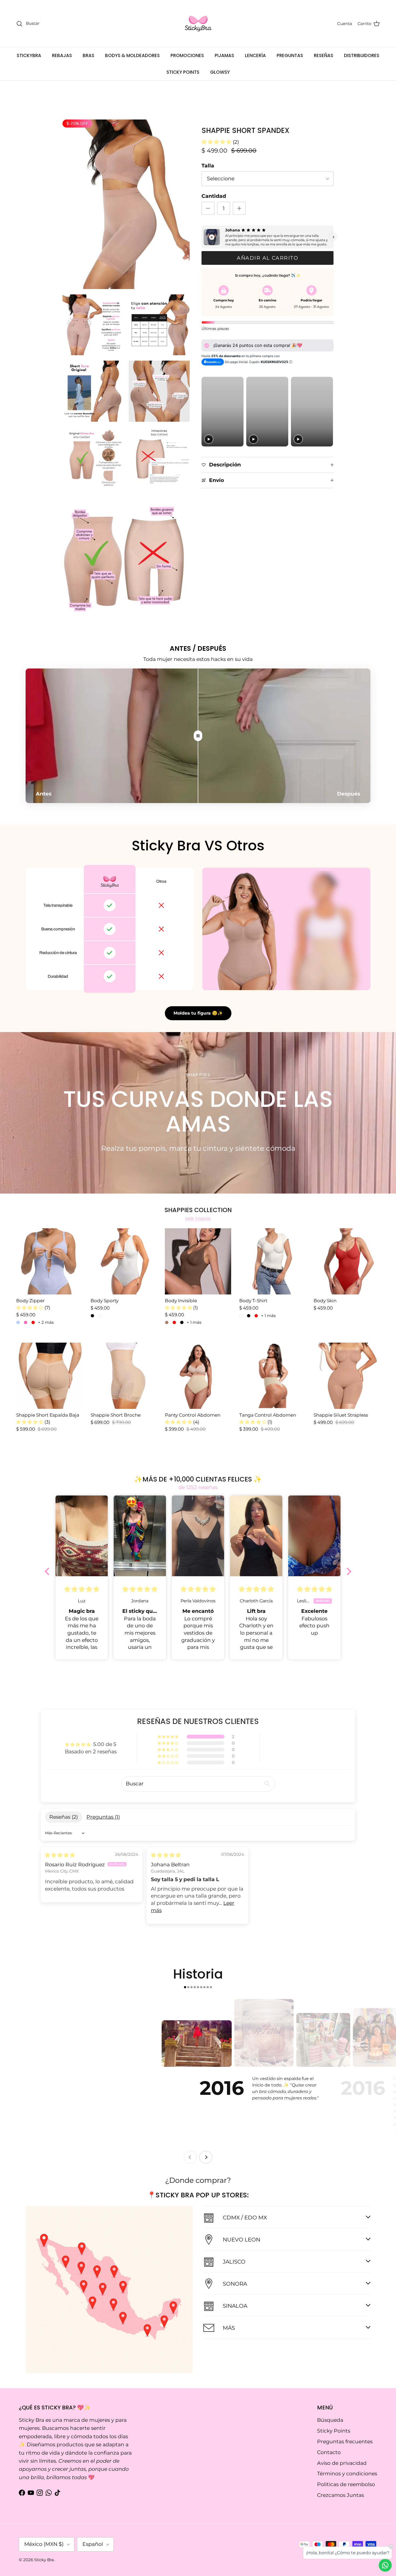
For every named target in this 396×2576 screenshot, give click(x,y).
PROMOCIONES (187, 55)
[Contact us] (385, 2565)
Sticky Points (334, 2431)
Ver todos (198, 1219)
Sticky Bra (44, 2560)
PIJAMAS (224, 55)
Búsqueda (330, 2420)
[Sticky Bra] (198, 24)
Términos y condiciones (347, 2474)
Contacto (329, 2452)
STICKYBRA (29, 55)
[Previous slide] (190, 2157)
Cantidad (214, 196)
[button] (217, 142)
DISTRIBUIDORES (362, 55)
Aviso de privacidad (342, 2463)
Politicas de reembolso (346, 2484)
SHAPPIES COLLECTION (198, 1210)
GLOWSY (220, 72)
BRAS (88, 55)
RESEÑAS (324, 55)
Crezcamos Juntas (341, 2495)
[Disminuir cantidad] (208, 208)
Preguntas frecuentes (345, 2442)
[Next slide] (206, 2157)
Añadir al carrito (268, 258)
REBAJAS (62, 55)
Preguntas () (103, 1817)
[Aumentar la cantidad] (239, 208)
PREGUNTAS (290, 55)
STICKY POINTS (183, 72)
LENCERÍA (255, 55)
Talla (208, 166)
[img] (60, 1855)
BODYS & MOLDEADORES (132, 55)
